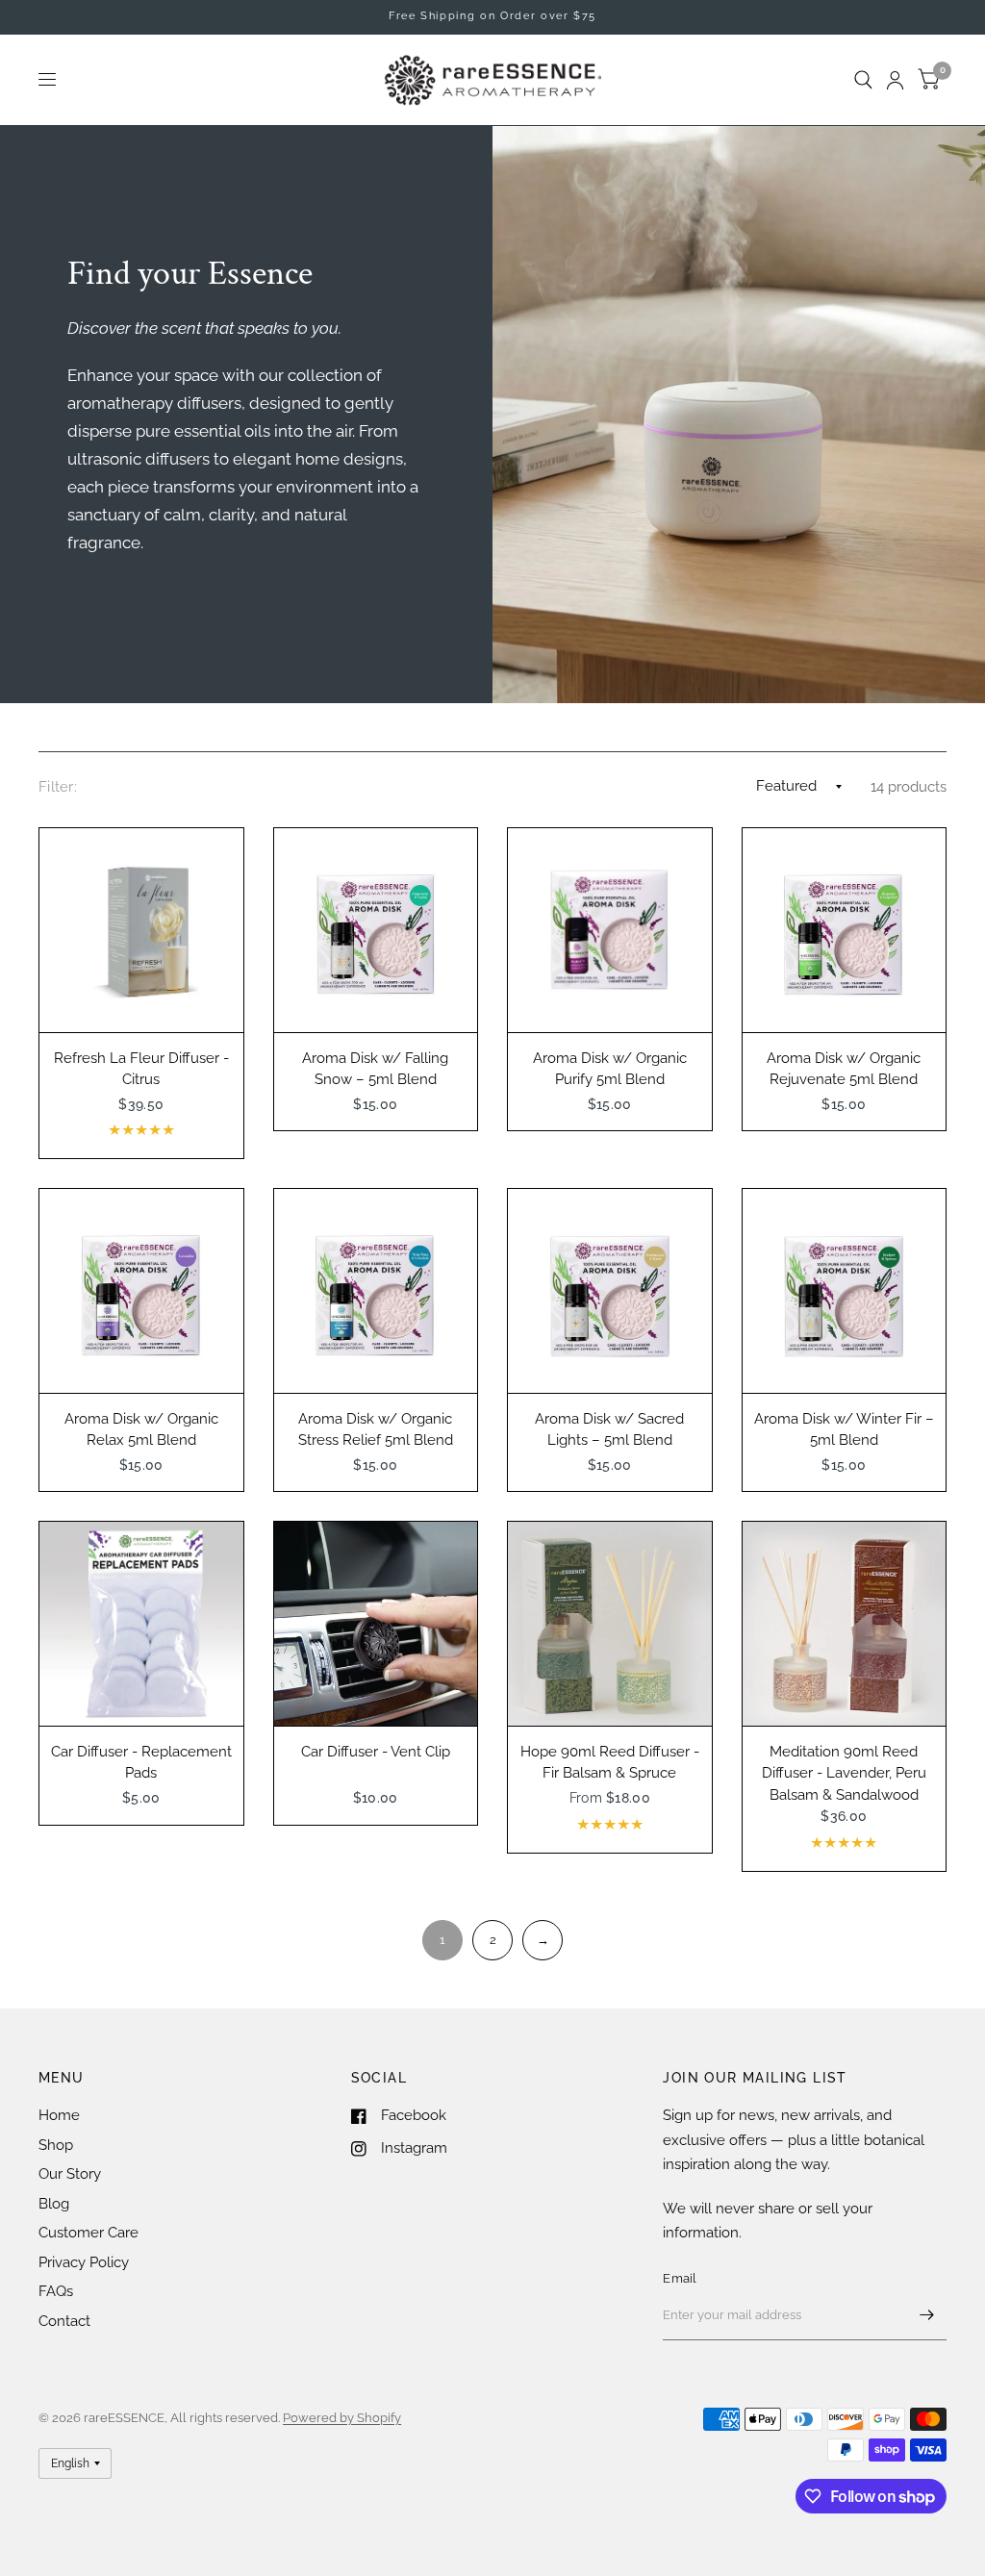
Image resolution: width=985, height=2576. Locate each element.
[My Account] (895, 80)
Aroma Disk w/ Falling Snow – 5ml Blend (375, 1069)
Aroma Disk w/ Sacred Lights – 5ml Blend (609, 1430)
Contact (64, 2321)
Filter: (58, 787)
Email (680, 2278)
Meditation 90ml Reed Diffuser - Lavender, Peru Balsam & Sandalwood (844, 1773)
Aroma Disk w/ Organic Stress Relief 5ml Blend (376, 1430)
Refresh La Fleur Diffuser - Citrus (141, 1069)
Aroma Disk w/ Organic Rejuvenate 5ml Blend (844, 1069)
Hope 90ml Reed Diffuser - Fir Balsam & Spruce (610, 1763)
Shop (56, 2145)
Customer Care (88, 2233)
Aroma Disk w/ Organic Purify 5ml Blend (610, 1069)
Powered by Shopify (342, 2418)
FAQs (56, 2291)
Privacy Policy (84, 2262)
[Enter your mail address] (927, 2315)
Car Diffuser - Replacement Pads (141, 1763)
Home (59, 2115)
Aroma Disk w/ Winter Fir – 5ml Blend (844, 1430)
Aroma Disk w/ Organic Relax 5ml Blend (141, 1430)
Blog (54, 2204)
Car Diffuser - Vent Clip (376, 1752)
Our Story (70, 2174)
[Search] (863, 80)
